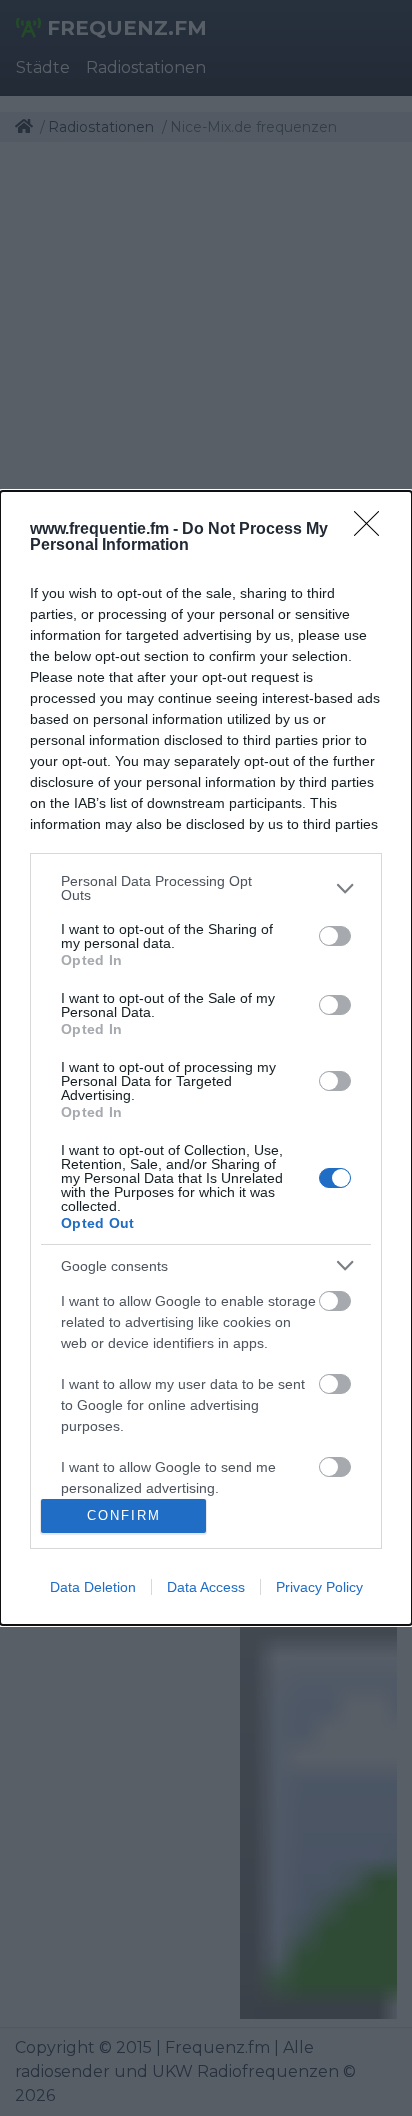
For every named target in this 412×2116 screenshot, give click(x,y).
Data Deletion (93, 1587)
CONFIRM (124, 1515)
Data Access (206, 1587)
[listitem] (206, 888)
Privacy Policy (319, 1587)
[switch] (335, 936)
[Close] (373, 530)
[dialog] (206, 1058)
